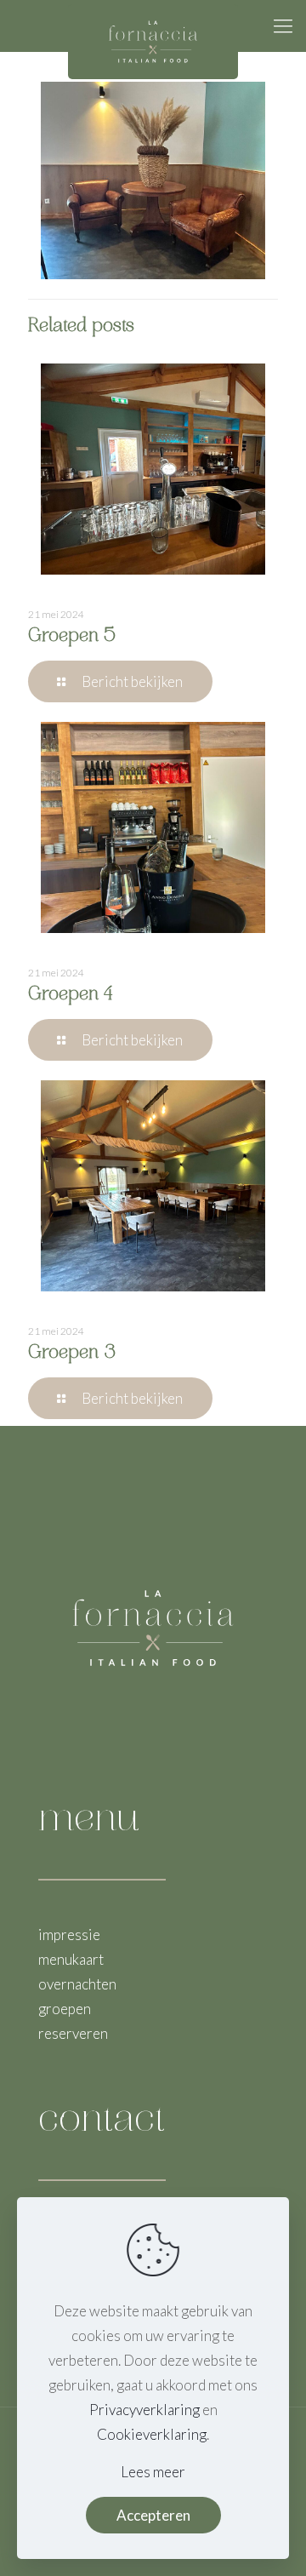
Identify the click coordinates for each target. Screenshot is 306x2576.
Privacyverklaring (144, 2410)
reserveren (73, 2033)
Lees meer (153, 2472)
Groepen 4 (71, 995)
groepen (65, 2009)
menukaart (71, 1959)
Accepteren (153, 2515)
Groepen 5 (71, 637)
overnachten (77, 1984)
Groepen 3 (72, 1354)
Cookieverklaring (152, 2434)
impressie (69, 1935)
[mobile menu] (283, 26)
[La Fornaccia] (153, 26)
